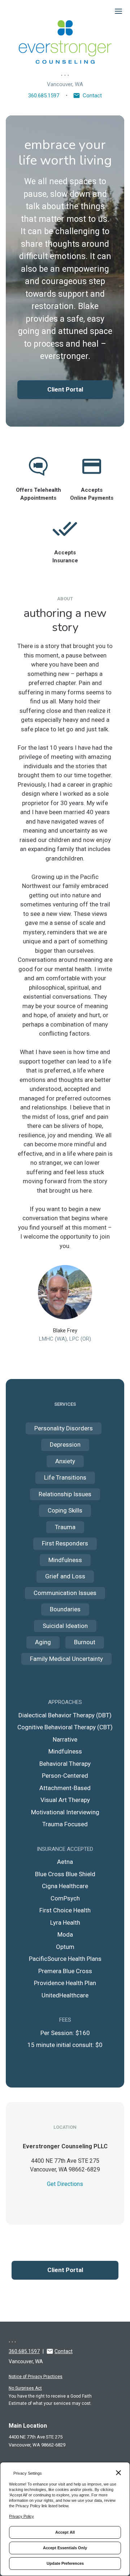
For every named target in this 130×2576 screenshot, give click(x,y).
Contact (92, 96)
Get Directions (65, 2184)
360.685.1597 (44, 96)
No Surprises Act (25, 2388)
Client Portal (65, 389)
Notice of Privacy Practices (36, 2377)
